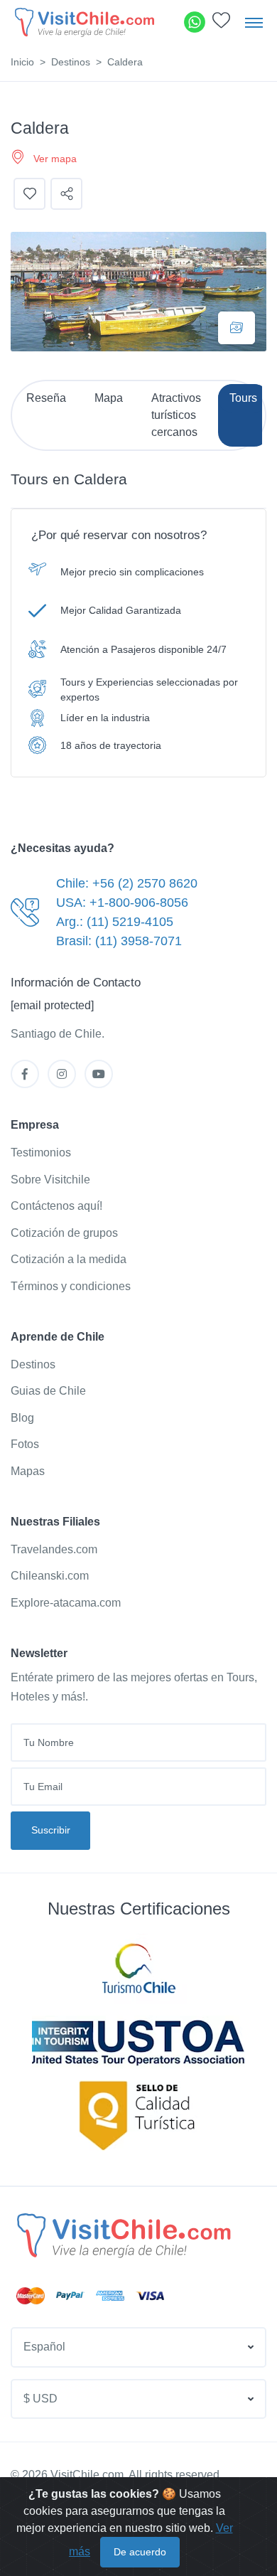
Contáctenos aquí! (56, 1206)
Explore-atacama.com (66, 1603)
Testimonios (41, 1153)
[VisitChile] (83, 22)
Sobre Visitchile (50, 1180)
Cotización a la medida (69, 1259)
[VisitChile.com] (122, 2235)
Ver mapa (55, 159)
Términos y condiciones (71, 1286)
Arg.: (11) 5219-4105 (115, 922)
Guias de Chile (48, 1391)
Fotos (25, 1444)
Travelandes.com (54, 1549)
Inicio (22, 62)
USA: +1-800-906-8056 (122, 903)
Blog (22, 1418)
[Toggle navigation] (254, 22)
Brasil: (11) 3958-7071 (119, 941)
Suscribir (51, 1830)
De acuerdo (140, 2552)
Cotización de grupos (64, 1233)
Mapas (28, 1471)
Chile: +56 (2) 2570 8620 (127, 883)
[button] (221, 24)
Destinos (71, 62)
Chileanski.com (50, 1576)
